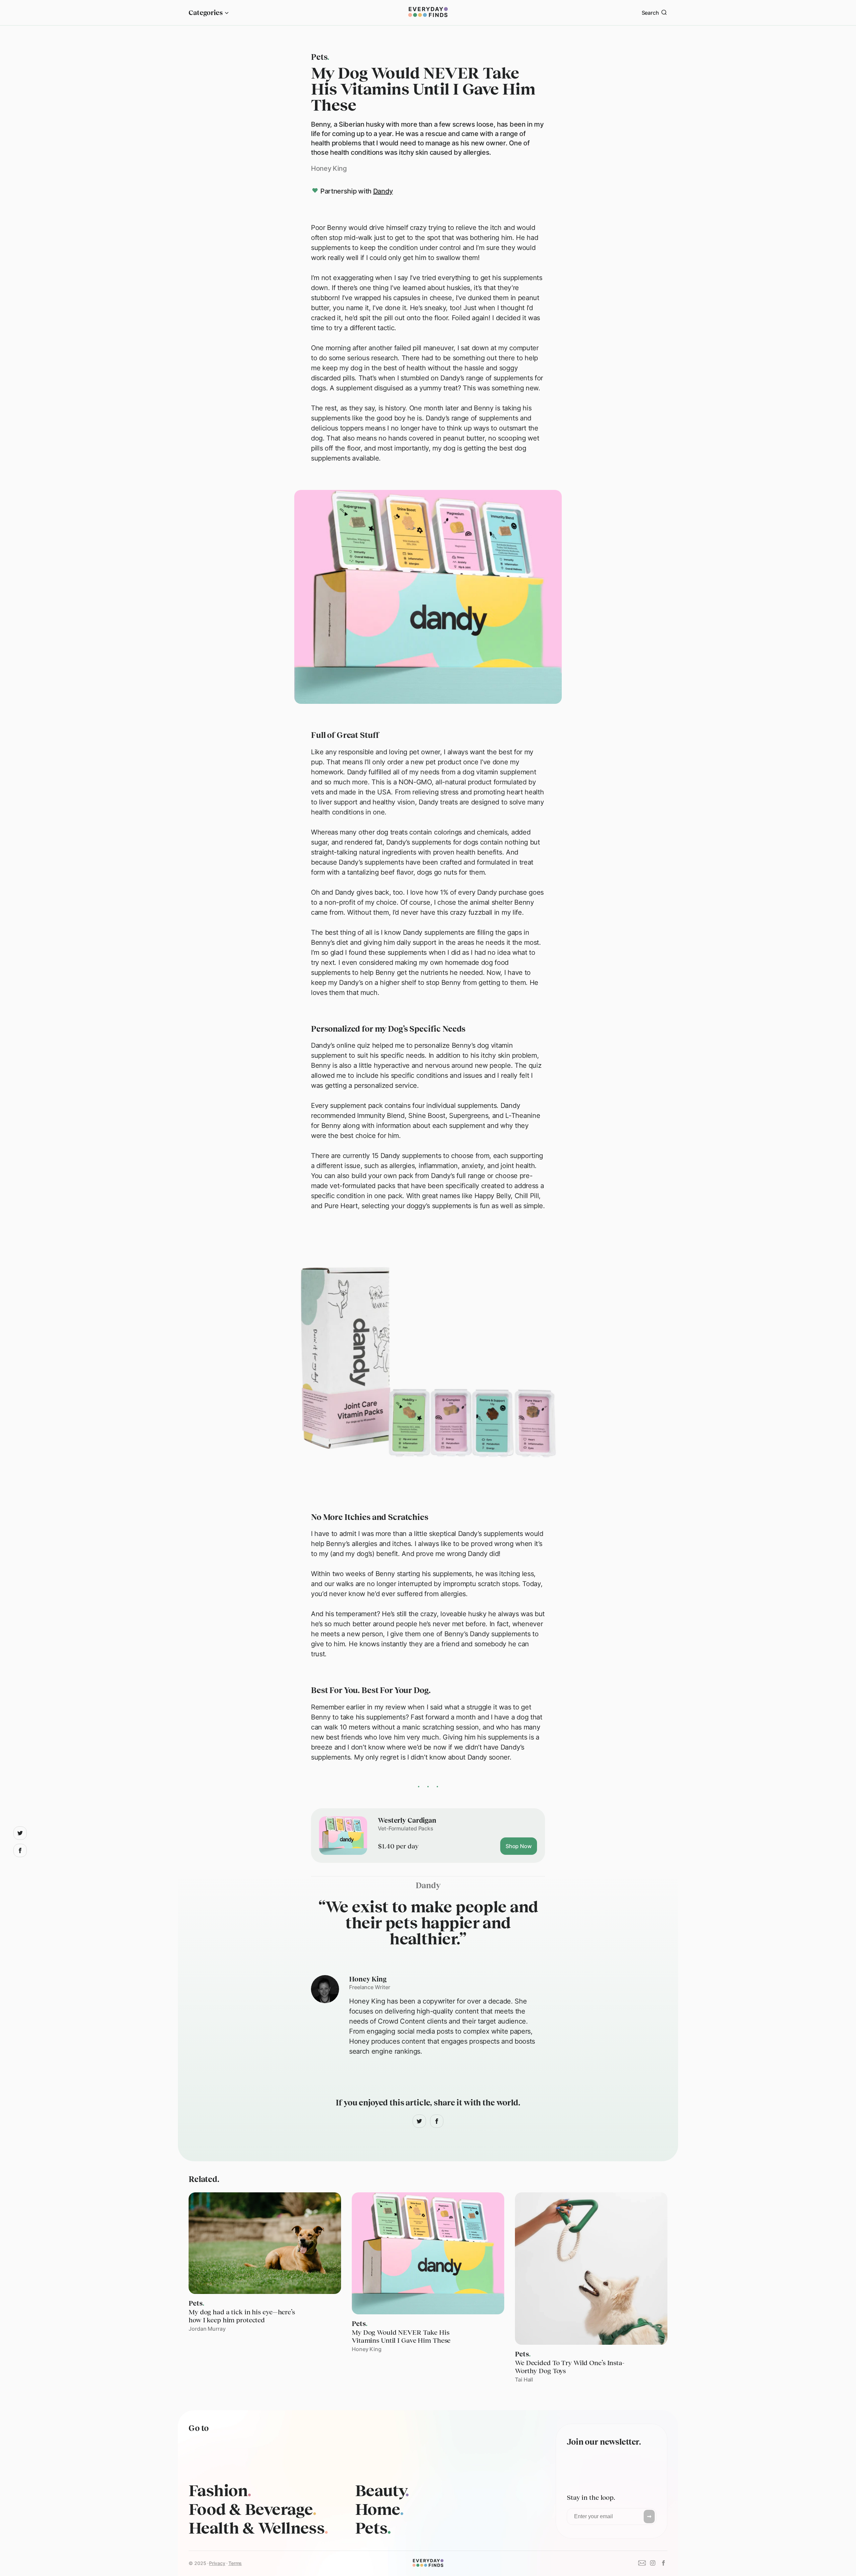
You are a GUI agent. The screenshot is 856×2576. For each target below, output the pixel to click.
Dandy (383, 191)
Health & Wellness (258, 2528)
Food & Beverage (253, 2509)
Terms (235, 2563)
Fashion (220, 2490)
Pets (373, 2528)
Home (380, 2509)
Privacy (217, 2563)
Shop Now (519, 1846)
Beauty (382, 2490)
